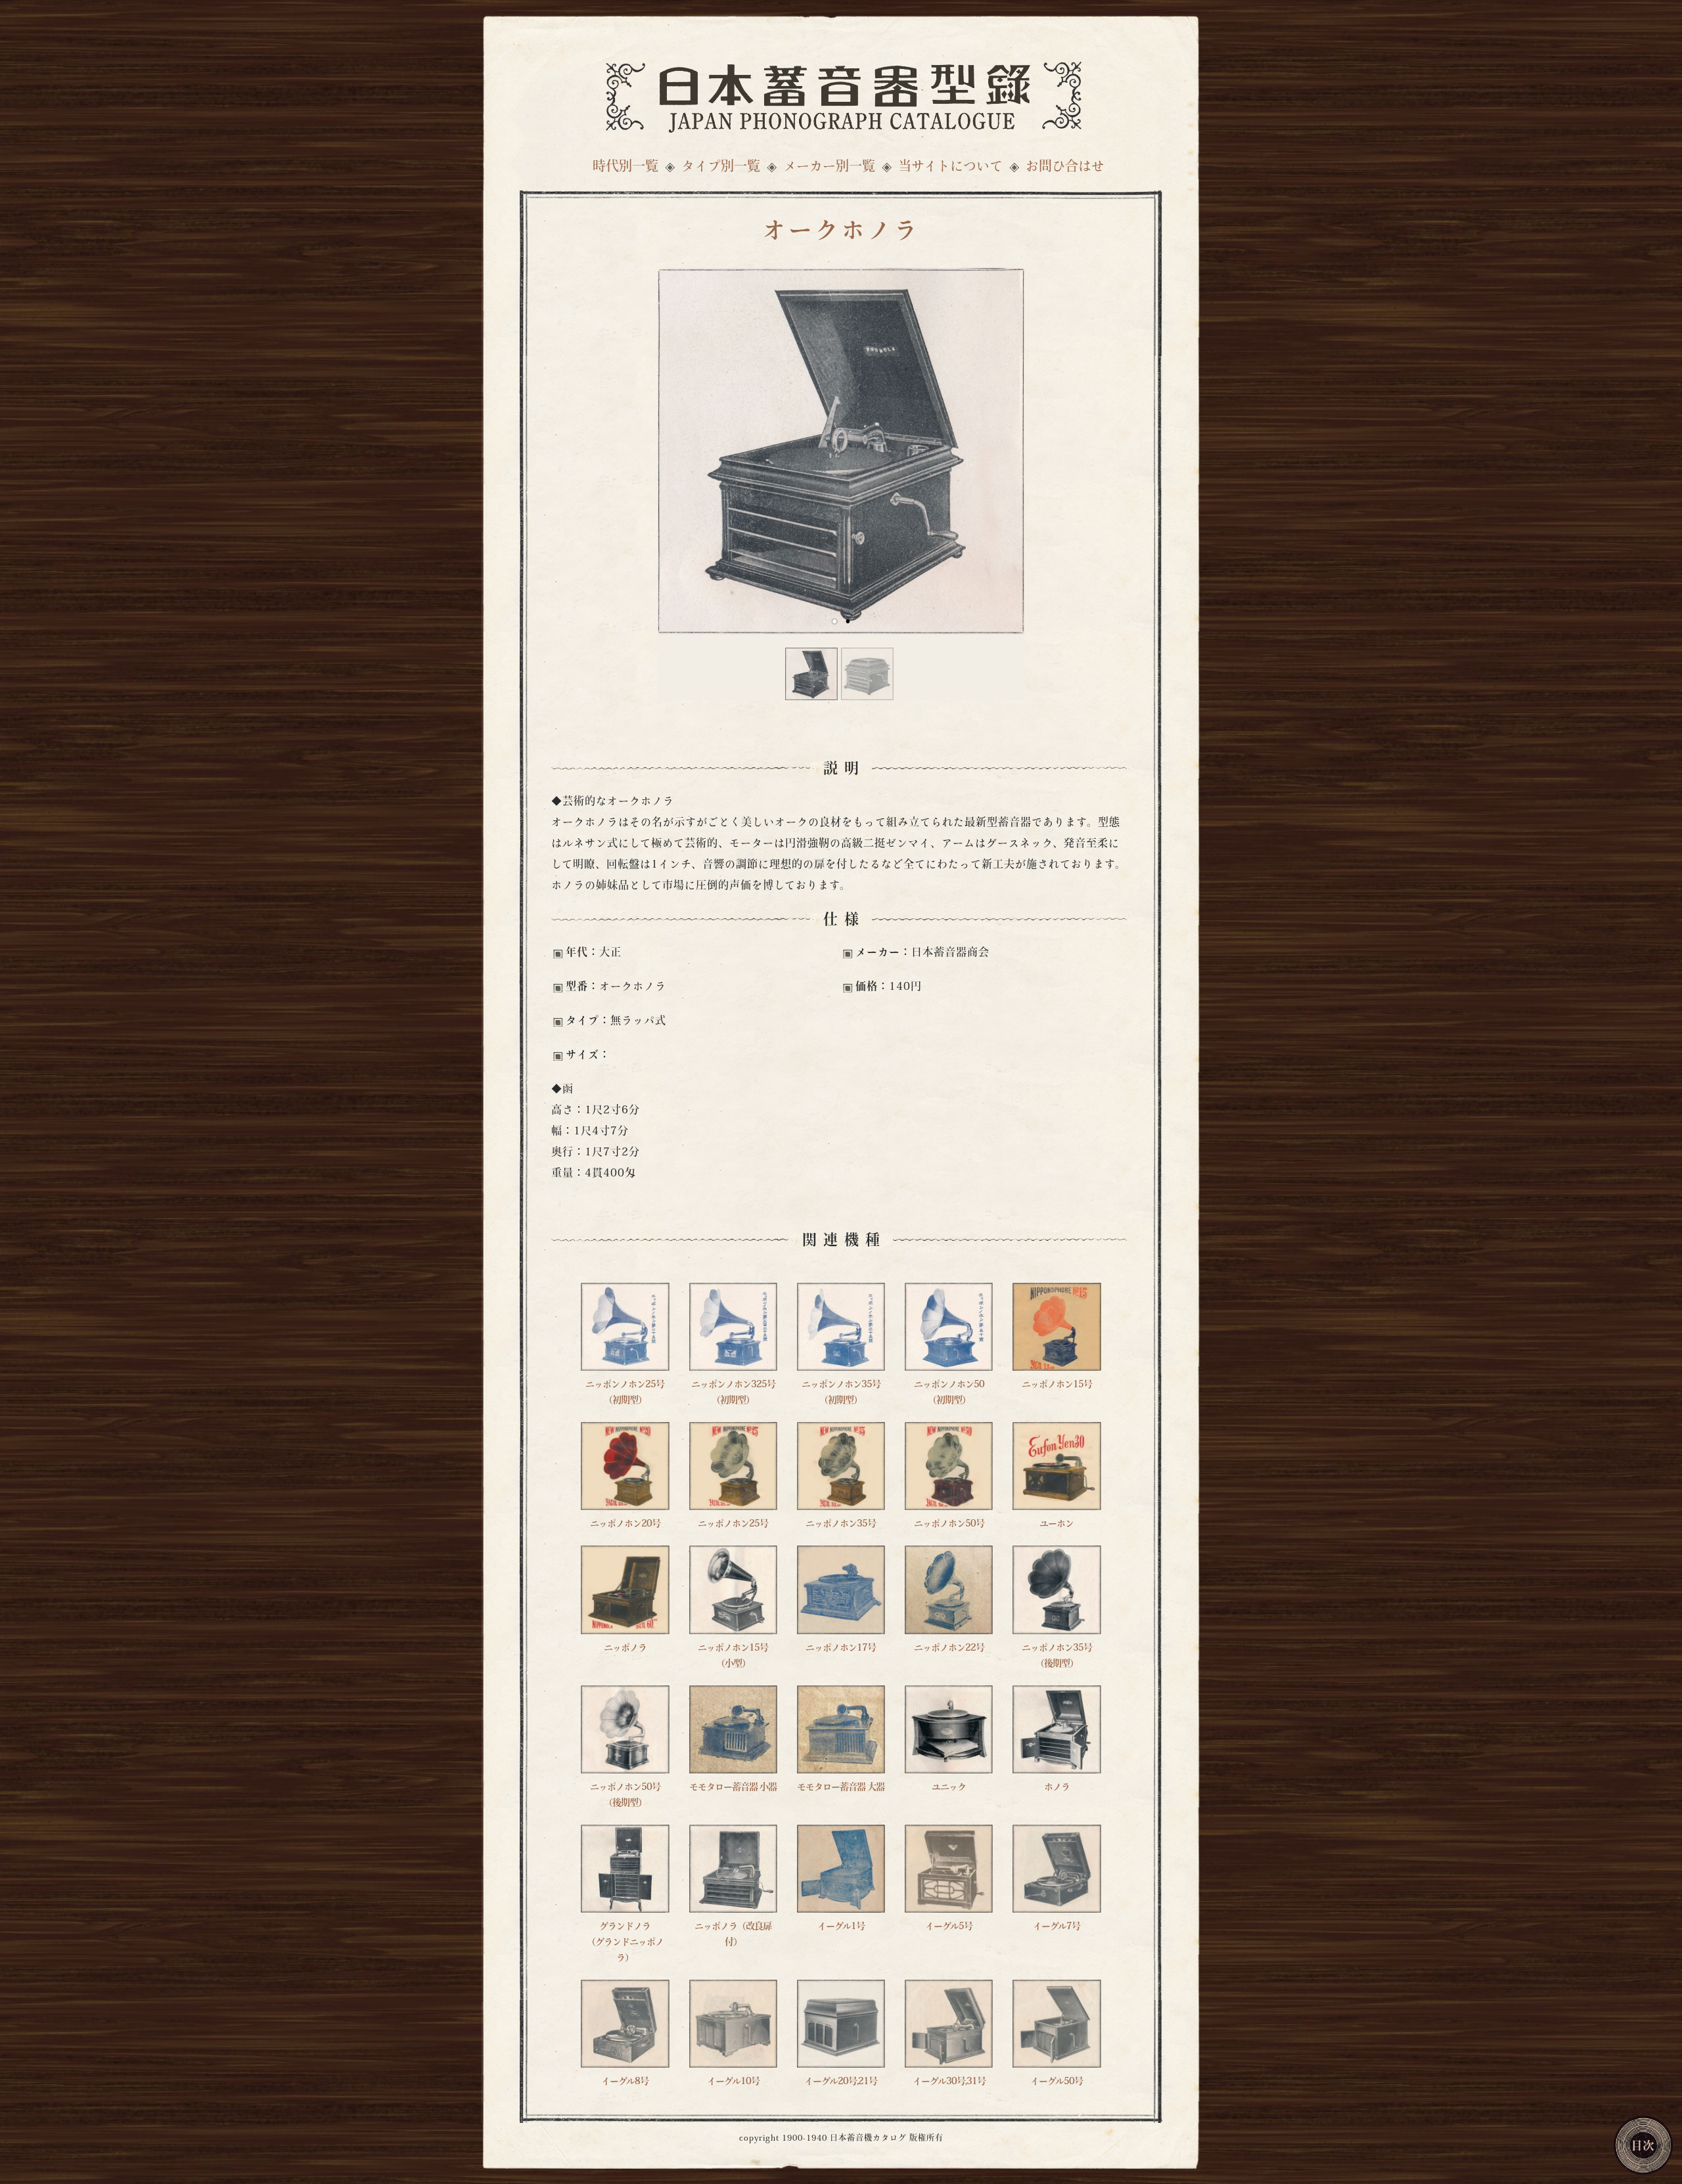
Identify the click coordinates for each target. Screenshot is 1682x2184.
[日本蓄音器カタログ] (841, 94)
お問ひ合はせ (1065, 167)
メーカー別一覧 (829, 167)
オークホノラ (841, 233)
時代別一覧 (625, 167)
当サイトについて (950, 167)
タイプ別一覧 (721, 167)
